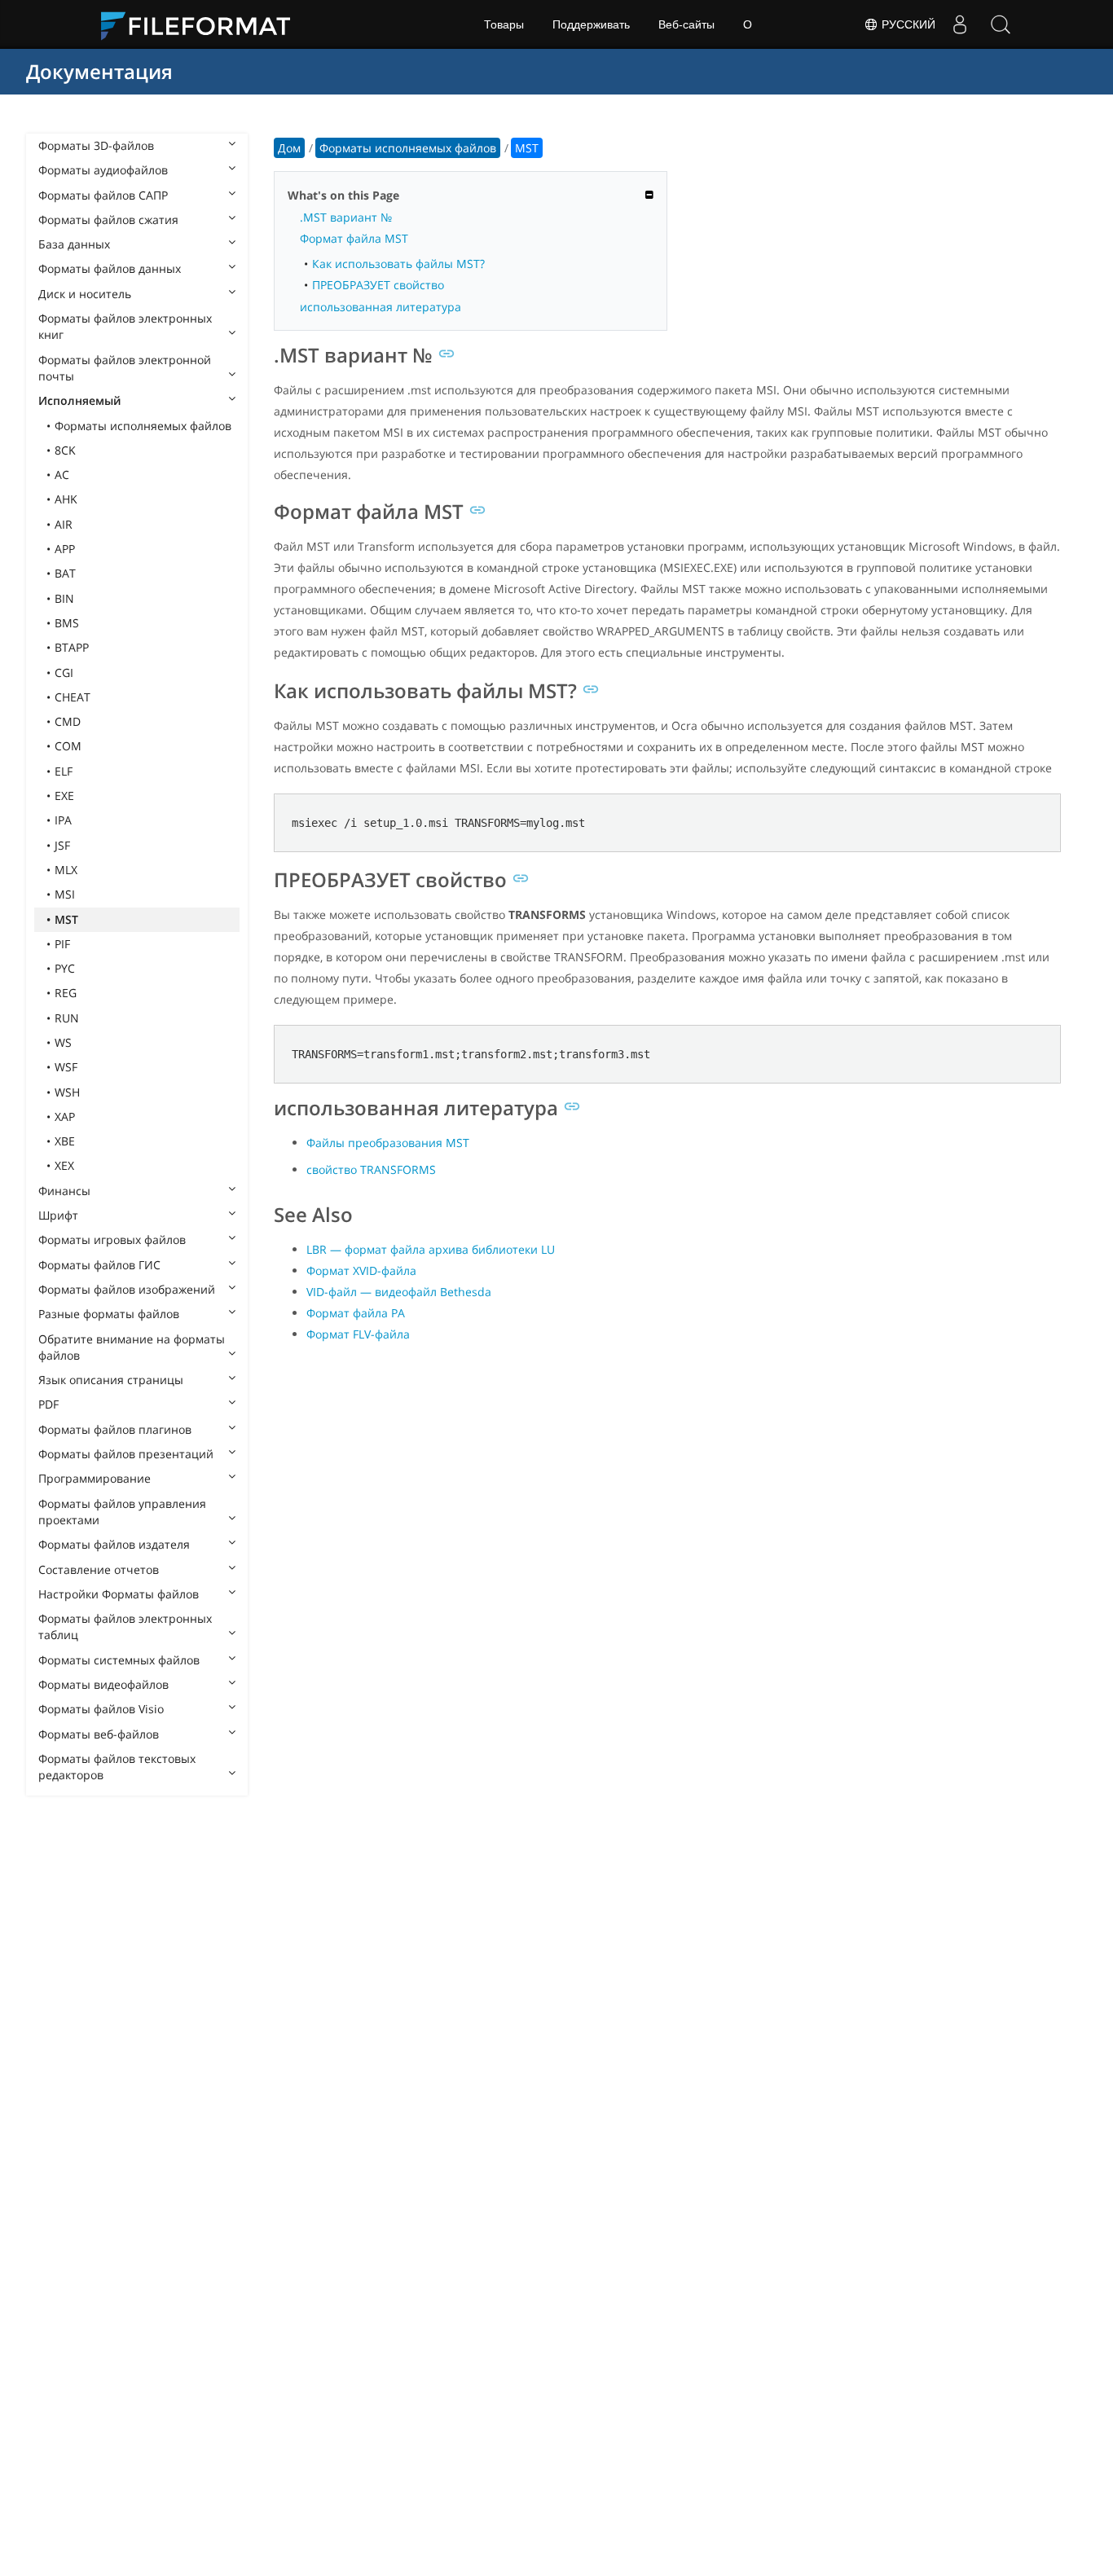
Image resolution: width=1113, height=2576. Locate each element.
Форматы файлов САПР (103, 195)
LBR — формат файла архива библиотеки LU (431, 1249)
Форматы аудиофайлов (103, 170)
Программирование (95, 1478)
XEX (64, 1165)
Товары (504, 24)
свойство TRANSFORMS (371, 1169)
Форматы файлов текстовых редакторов (117, 1767)
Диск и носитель (85, 294)
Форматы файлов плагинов (115, 1429)
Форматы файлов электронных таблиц (125, 1626)
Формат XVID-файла (361, 1270)
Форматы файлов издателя (114, 1544)
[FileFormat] (202, 24)
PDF (48, 1404)
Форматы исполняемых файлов (143, 426)
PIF (62, 944)
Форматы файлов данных (110, 268)
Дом (289, 148)
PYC (65, 968)
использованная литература (381, 307)
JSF (62, 845)
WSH (67, 1092)
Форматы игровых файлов (112, 1240)
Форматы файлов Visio (101, 1709)
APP (65, 549)
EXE (64, 796)
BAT (65, 573)
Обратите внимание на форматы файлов (132, 1347)
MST (66, 919)
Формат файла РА (356, 1313)
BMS (67, 623)
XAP (65, 1117)
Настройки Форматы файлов (119, 1594)
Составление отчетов (99, 1569)
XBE (65, 1141)
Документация (99, 71)
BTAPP (72, 647)
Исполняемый (79, 400)
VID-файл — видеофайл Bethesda (399, 1292)
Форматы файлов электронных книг (125, 326)
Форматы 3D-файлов (96, 145)
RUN (67, 1018)
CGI (64, 673)
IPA (63, 820)
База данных (74, 244)
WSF (66, 1067)
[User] (960, 24)
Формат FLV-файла (358, 1334)
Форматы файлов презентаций (126, 1454)
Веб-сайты (686, 24)
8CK (65, 450)
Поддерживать (591, 24)
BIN (64, 598)
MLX (66, 870)
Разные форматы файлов (109, 1314)
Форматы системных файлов (119, 1660)
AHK (66, 499)
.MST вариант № (346, 217)
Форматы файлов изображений (127, 1289)
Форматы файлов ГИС (99, 1265)
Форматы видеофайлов (103, 1684)
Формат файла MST (354, 238)
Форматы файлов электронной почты (125, 368)
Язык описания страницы (111, 1380)
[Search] (1001, 24)
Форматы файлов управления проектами (122, 1512)
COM (68, 746)
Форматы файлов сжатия (108, 220)
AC (62, 475)
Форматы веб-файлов (99, 1734)
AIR (64, 524)
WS (63, 1042)
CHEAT (73, 697)
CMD (68, 721)
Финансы (64, 1191)
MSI (65, 894)
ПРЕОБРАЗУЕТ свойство (378, 285)
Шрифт (58, 1215)
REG (66, 993)
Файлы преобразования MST (388, 1143)
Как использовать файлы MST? (398, 264)
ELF (64, 771)
